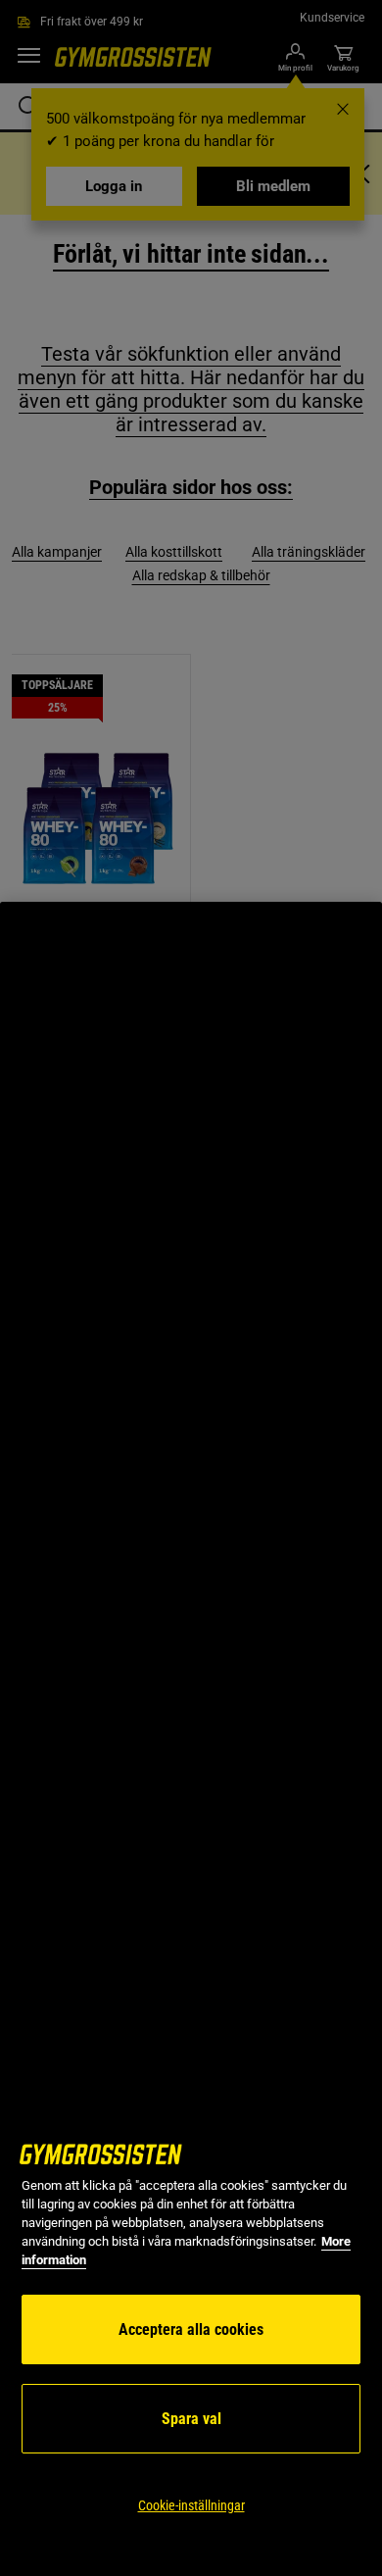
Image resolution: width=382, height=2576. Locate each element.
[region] (191, 1739)
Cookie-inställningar (191, 2505)
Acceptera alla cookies (191, 2329)
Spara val (191, 2419)
